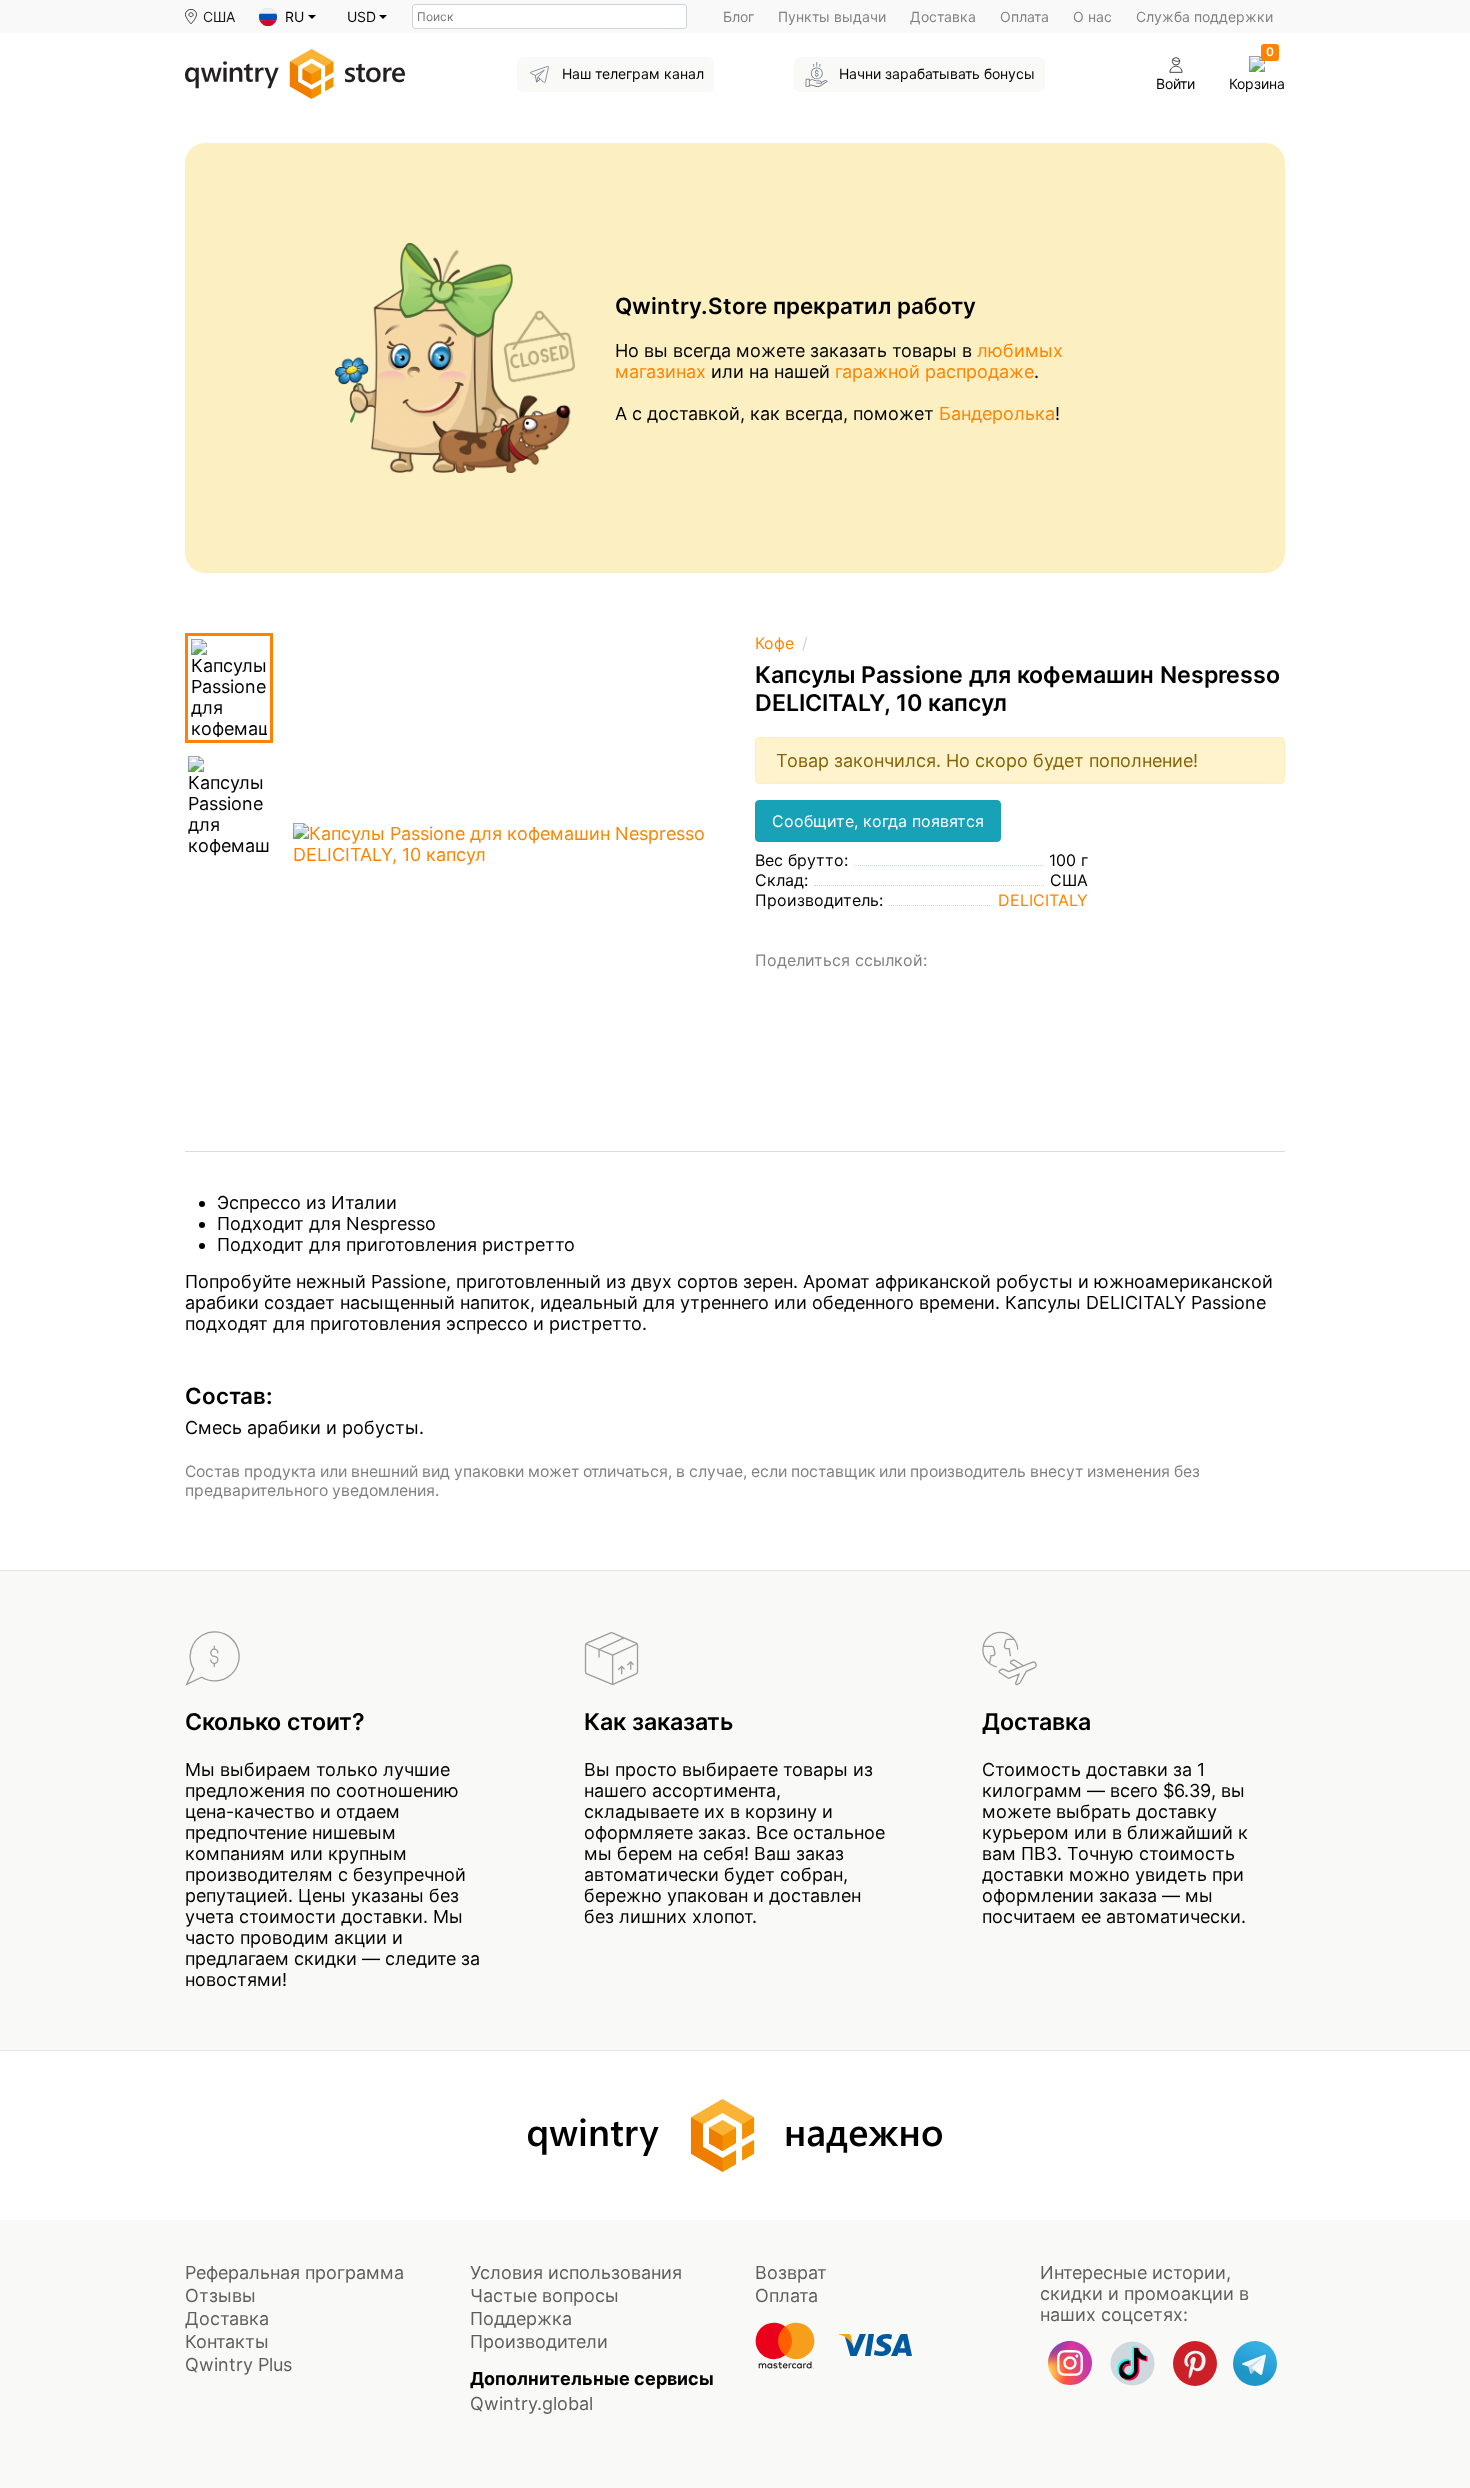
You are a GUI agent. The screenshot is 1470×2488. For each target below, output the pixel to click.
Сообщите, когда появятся (878, 821)
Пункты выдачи (832, 16)
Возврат (791, 2272)
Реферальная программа (294, 2272)
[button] (287, 17)
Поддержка (521, 2318)
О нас (1092, 16)
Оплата (1024, 16)
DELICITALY (1043, 900)
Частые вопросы (544, 2295)
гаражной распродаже (934, 371)
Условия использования (576, 2272)
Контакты (227, 2341)
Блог (738, 16)
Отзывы (220, 2295)
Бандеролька (997, 413)
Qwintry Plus (238, 2364)
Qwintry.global (531, 2403)
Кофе (774, 643)
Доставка (943, 16)
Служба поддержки (1204, 16)
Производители (539, 2341)
